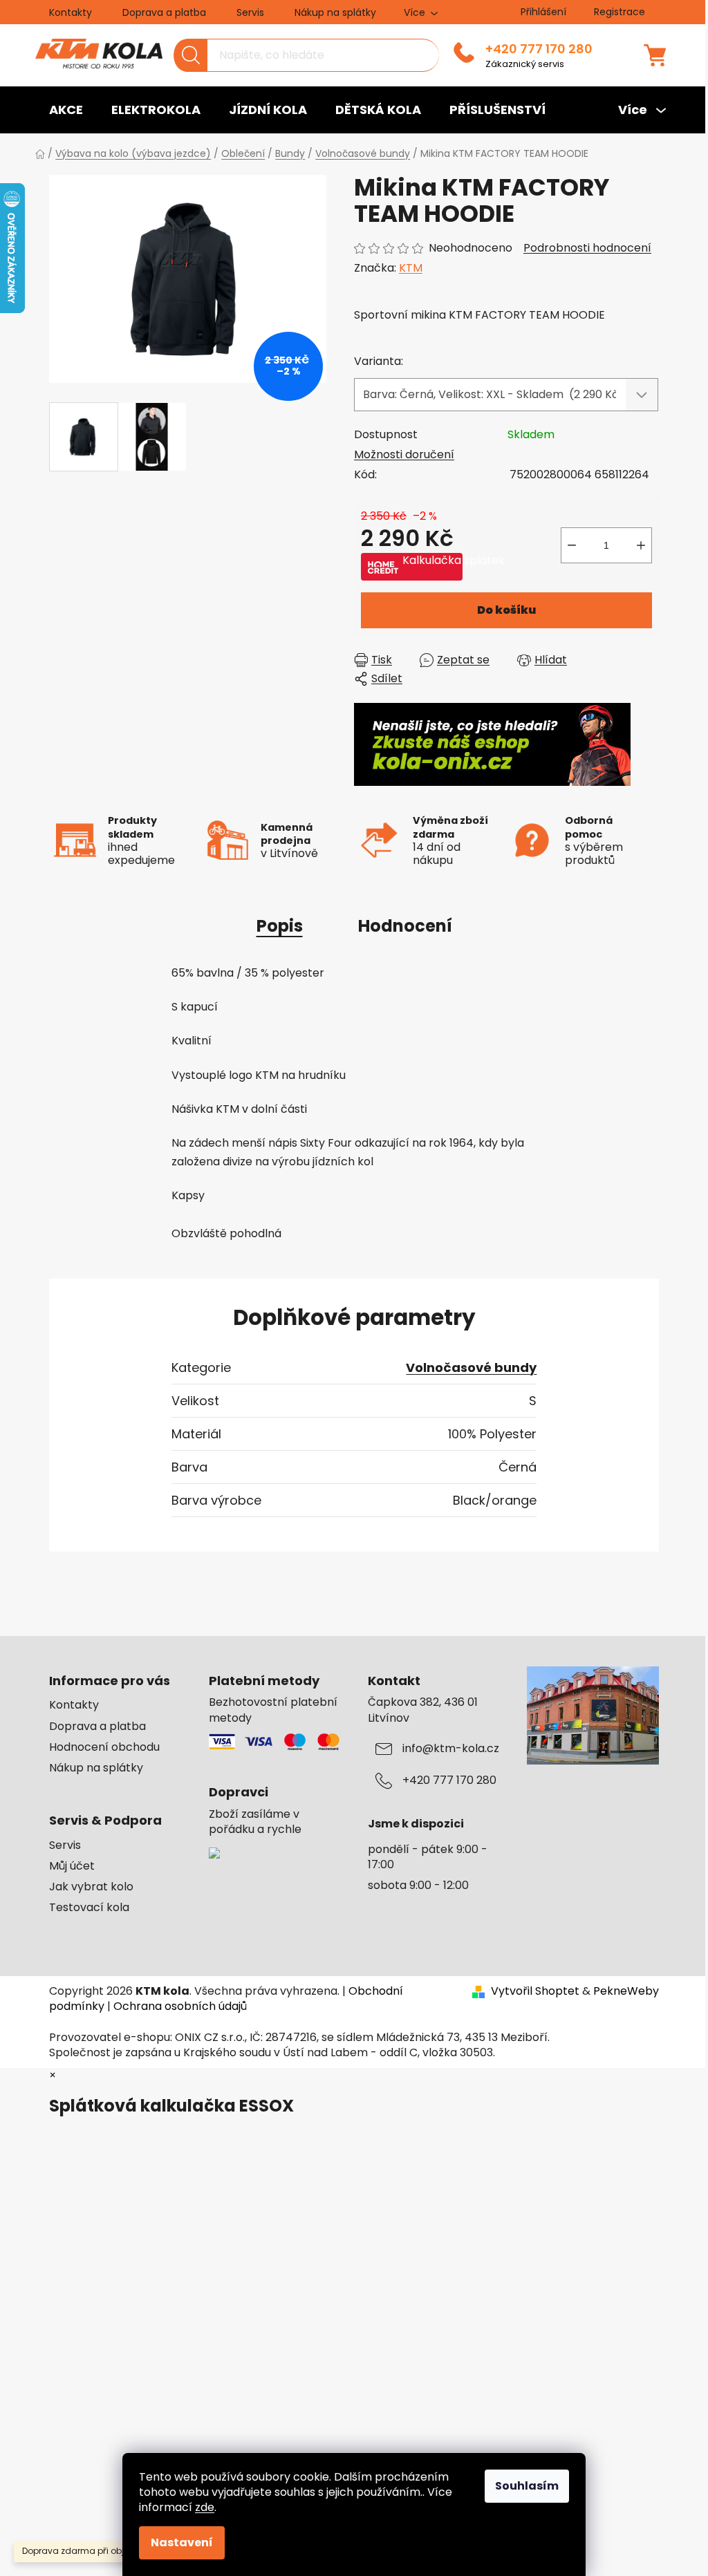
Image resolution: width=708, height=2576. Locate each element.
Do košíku (506, 610)
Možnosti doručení (404, 454)
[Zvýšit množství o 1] (641, 545)
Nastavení (182, 2542)
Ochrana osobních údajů (180, 2006)
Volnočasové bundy (471, 1367)
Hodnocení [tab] (405, 926)
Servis (250, 12)
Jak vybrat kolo (91, 1887)
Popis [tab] (280, 926)
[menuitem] (66, 110)
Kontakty (71, 12)
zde (205, 2507)
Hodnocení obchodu (104, 1747)
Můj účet (72, 1866)
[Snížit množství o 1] (572, 545)
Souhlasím (527, 2486)
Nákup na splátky (335, 12)
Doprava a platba (164, 12)
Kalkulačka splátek (432, 561)
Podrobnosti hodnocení (587, 248)
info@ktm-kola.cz (451, 1749)
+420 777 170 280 (539, 49)
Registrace (619, 12)
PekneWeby (626, 1991)
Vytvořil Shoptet (535, 1991)
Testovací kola (89, 1908)
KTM (411, 268)
